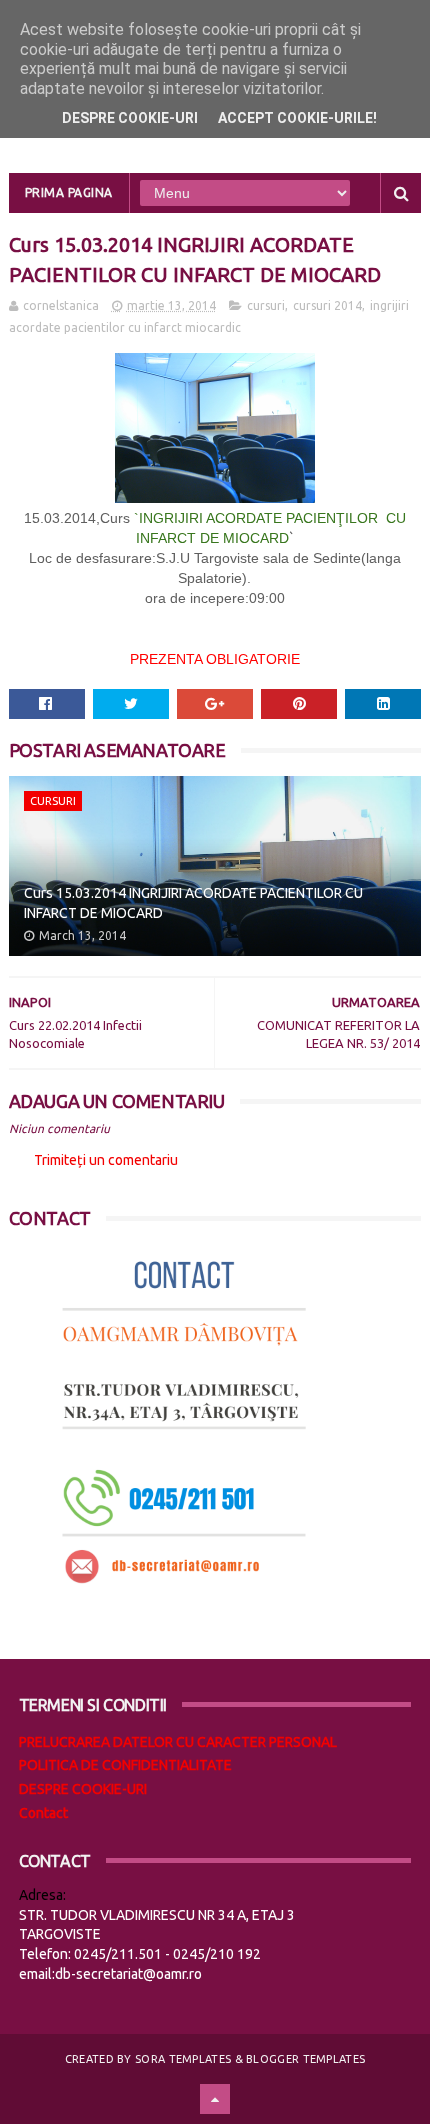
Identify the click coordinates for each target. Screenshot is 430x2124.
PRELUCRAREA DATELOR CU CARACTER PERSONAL (178, 1742)
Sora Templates (183, 2059)
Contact (43, 1813)
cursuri (266, 305)
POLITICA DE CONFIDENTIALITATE (125, 1765)
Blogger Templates (305, 2059)
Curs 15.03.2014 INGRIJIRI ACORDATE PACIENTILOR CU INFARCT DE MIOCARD (193, 903)
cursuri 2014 (327, 305)
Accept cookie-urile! (297, 118)
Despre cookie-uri (130, 118)
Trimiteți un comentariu (106, 1160)
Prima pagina (69, 192)
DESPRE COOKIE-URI (83, 1789)
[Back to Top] (215, 2099)
